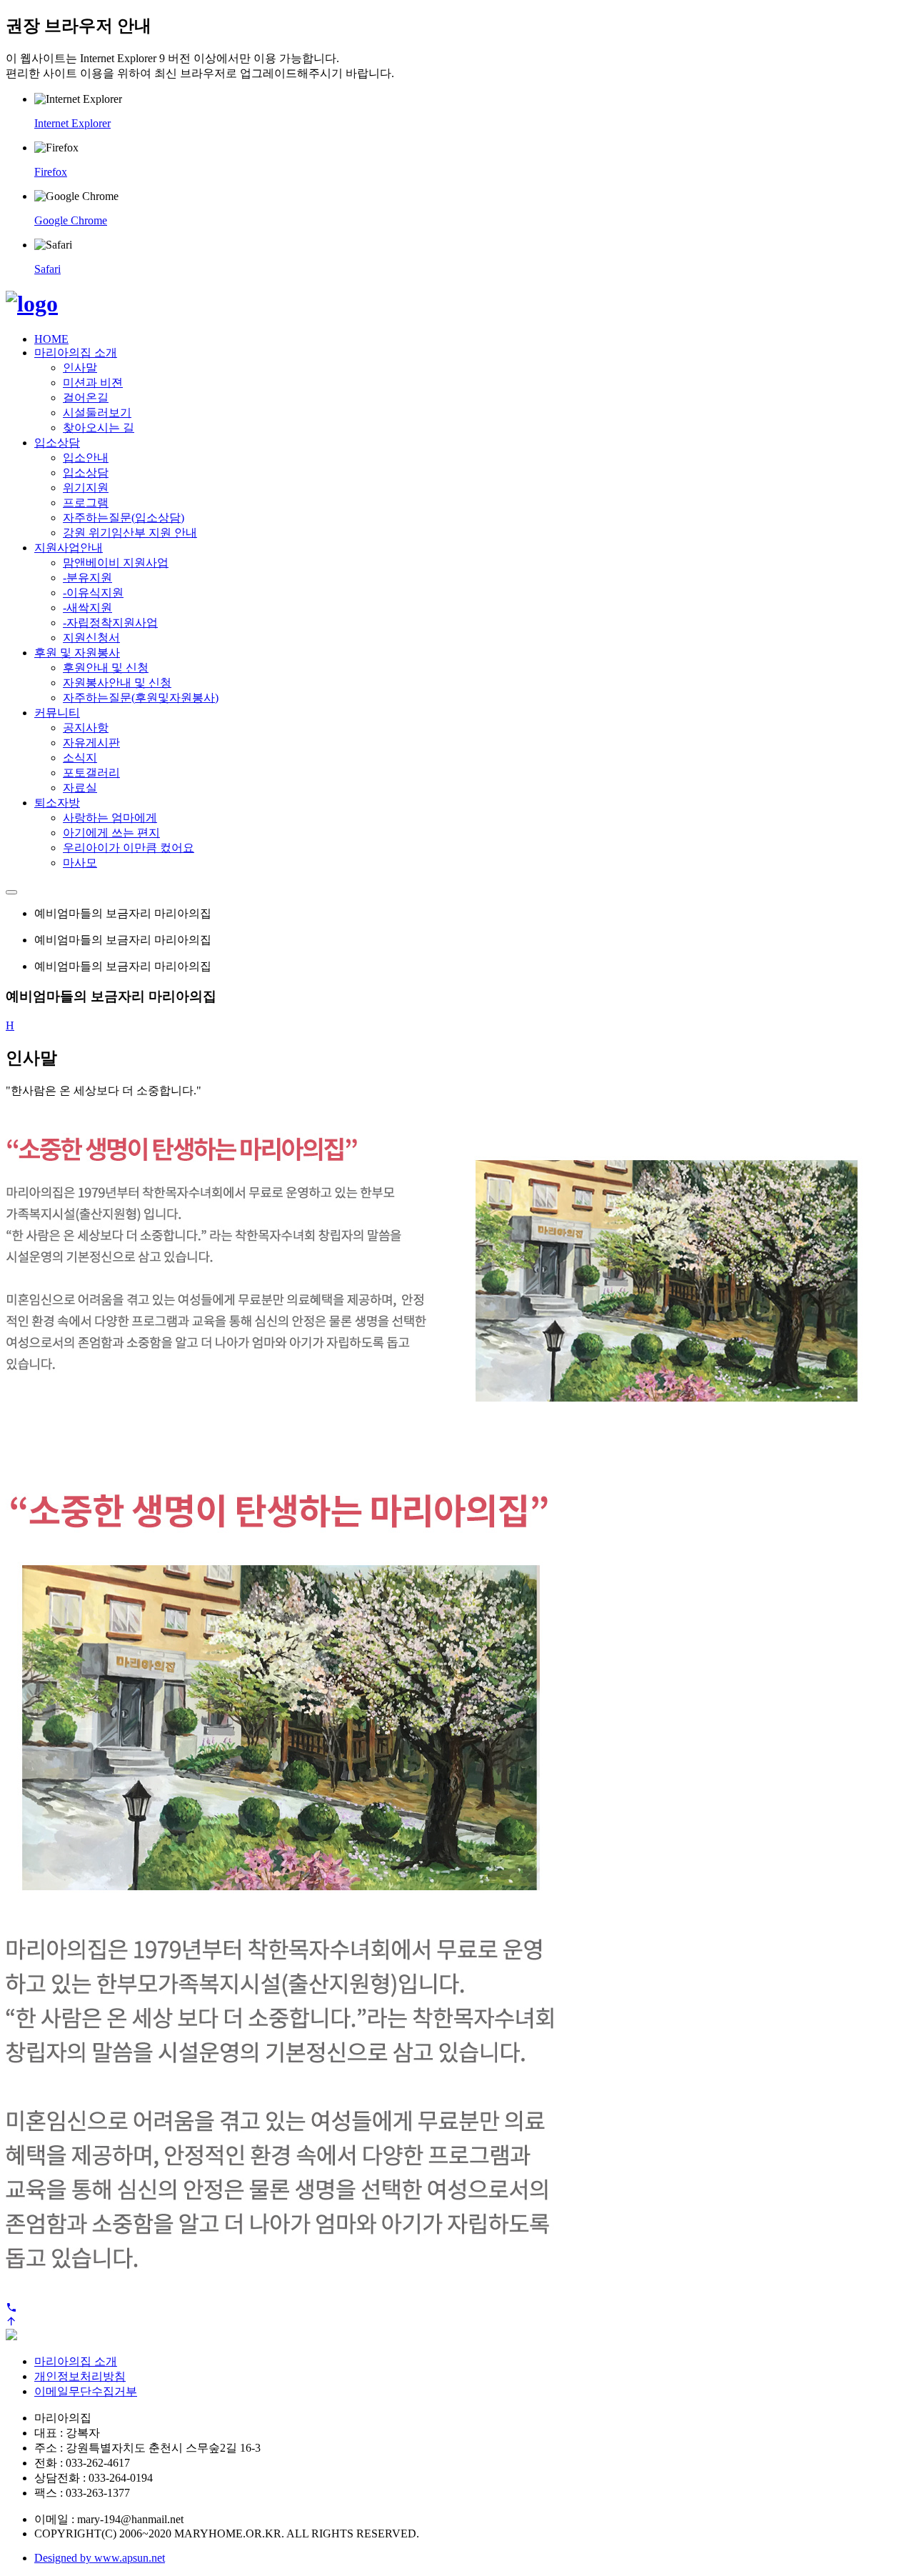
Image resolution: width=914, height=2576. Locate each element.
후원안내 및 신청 (106, 668)
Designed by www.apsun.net (100, 2558)
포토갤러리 (91, 773)
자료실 (80, 788)
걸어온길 (86, 398)
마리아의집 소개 (76, 353)
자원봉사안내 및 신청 (117, 683)
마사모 (80, 863)
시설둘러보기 (97, 413)
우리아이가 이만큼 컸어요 (129, 848)
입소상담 (57, 443)
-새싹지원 (87, 608)
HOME (51, 339)
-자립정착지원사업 (110, 623)
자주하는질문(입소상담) (124, 518)
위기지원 (86, 488)
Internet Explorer (72, 123)
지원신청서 (91, 638)
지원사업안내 (69, 548)
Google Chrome (71, 220)
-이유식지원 (93, 593)
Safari (47, 269)
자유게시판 (91, 743)
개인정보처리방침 (80, 2376)
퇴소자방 (57, 803)
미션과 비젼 (93, 383)
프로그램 (86, 503)
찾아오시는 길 (99, 428)
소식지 (80, 758)
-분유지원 (87, 578)
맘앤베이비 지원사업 (116, 563)
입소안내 (86, 458)
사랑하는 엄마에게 (110, 818)
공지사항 (86, 728)
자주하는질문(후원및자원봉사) (141, 698)
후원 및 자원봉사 (77, 653)
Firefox (51, 172)
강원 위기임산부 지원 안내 (130, 533)
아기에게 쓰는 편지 (111, 833)
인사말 (80, 368)
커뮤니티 (57, 713)
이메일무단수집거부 (86, 2391)
